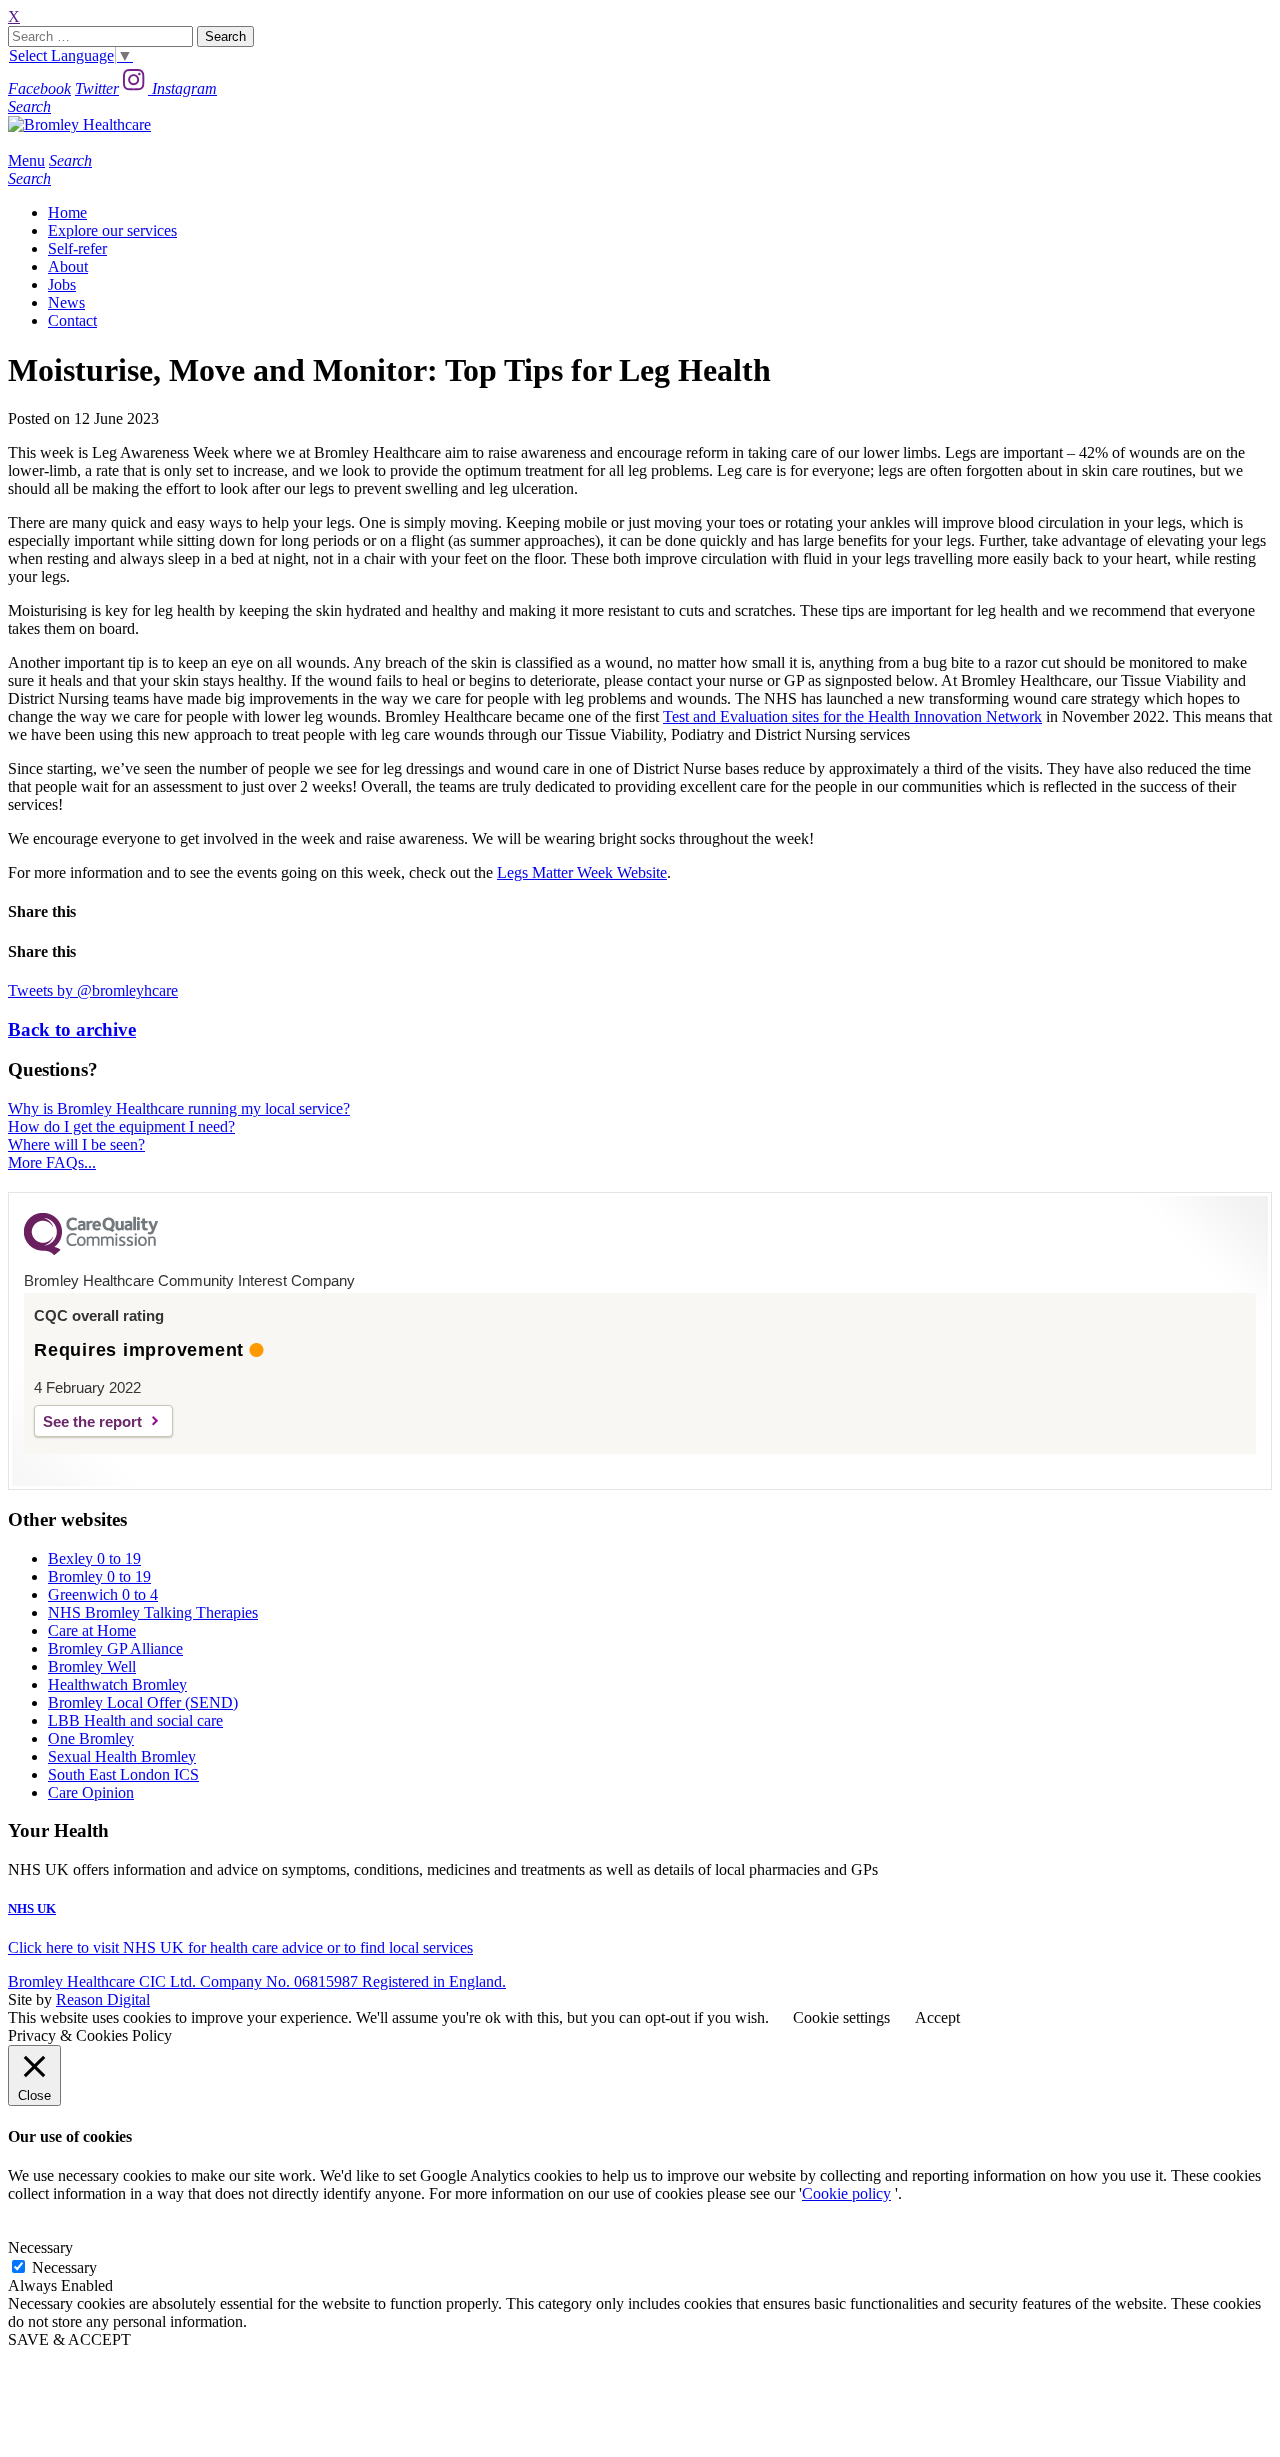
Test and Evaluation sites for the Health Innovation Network (852, 716)
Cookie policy (846, 2193)
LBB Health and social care (135, 1720)
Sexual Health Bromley (122, 1756)
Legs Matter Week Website (582, 872)
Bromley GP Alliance (115, 1648)
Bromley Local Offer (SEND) (143, 1702)
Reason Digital (103, 1999)
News (66, 302)
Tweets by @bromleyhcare (93, 990)
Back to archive (72, 1029)
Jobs (62, 284)
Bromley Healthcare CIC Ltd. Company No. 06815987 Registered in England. (257, 1981)
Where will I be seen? (76, 1144)
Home (67, 212)
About (68, 266)
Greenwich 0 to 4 (103, 1594)
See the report (92, 1421)
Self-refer (77, 248)
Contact (72, 320)
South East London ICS (123, 1774)
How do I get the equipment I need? (121, 1126)
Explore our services (112, 230)
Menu (26, 160)
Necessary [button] (40, 2247)
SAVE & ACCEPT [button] (69, 2339)
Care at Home (92, 1630)
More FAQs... (52, 1162)
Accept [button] (937, 2017)
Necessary (64, 2267)
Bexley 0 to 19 (94, 1558)
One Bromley (91, 1738)
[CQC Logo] (91, 1250)
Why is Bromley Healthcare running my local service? (179, 1108)
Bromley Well (92, 1666)
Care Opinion (91, 1792)
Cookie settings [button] (841, 2017)
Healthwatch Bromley (117, 1684)
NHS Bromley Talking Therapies (153, 1612)
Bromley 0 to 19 (99, 1576)
